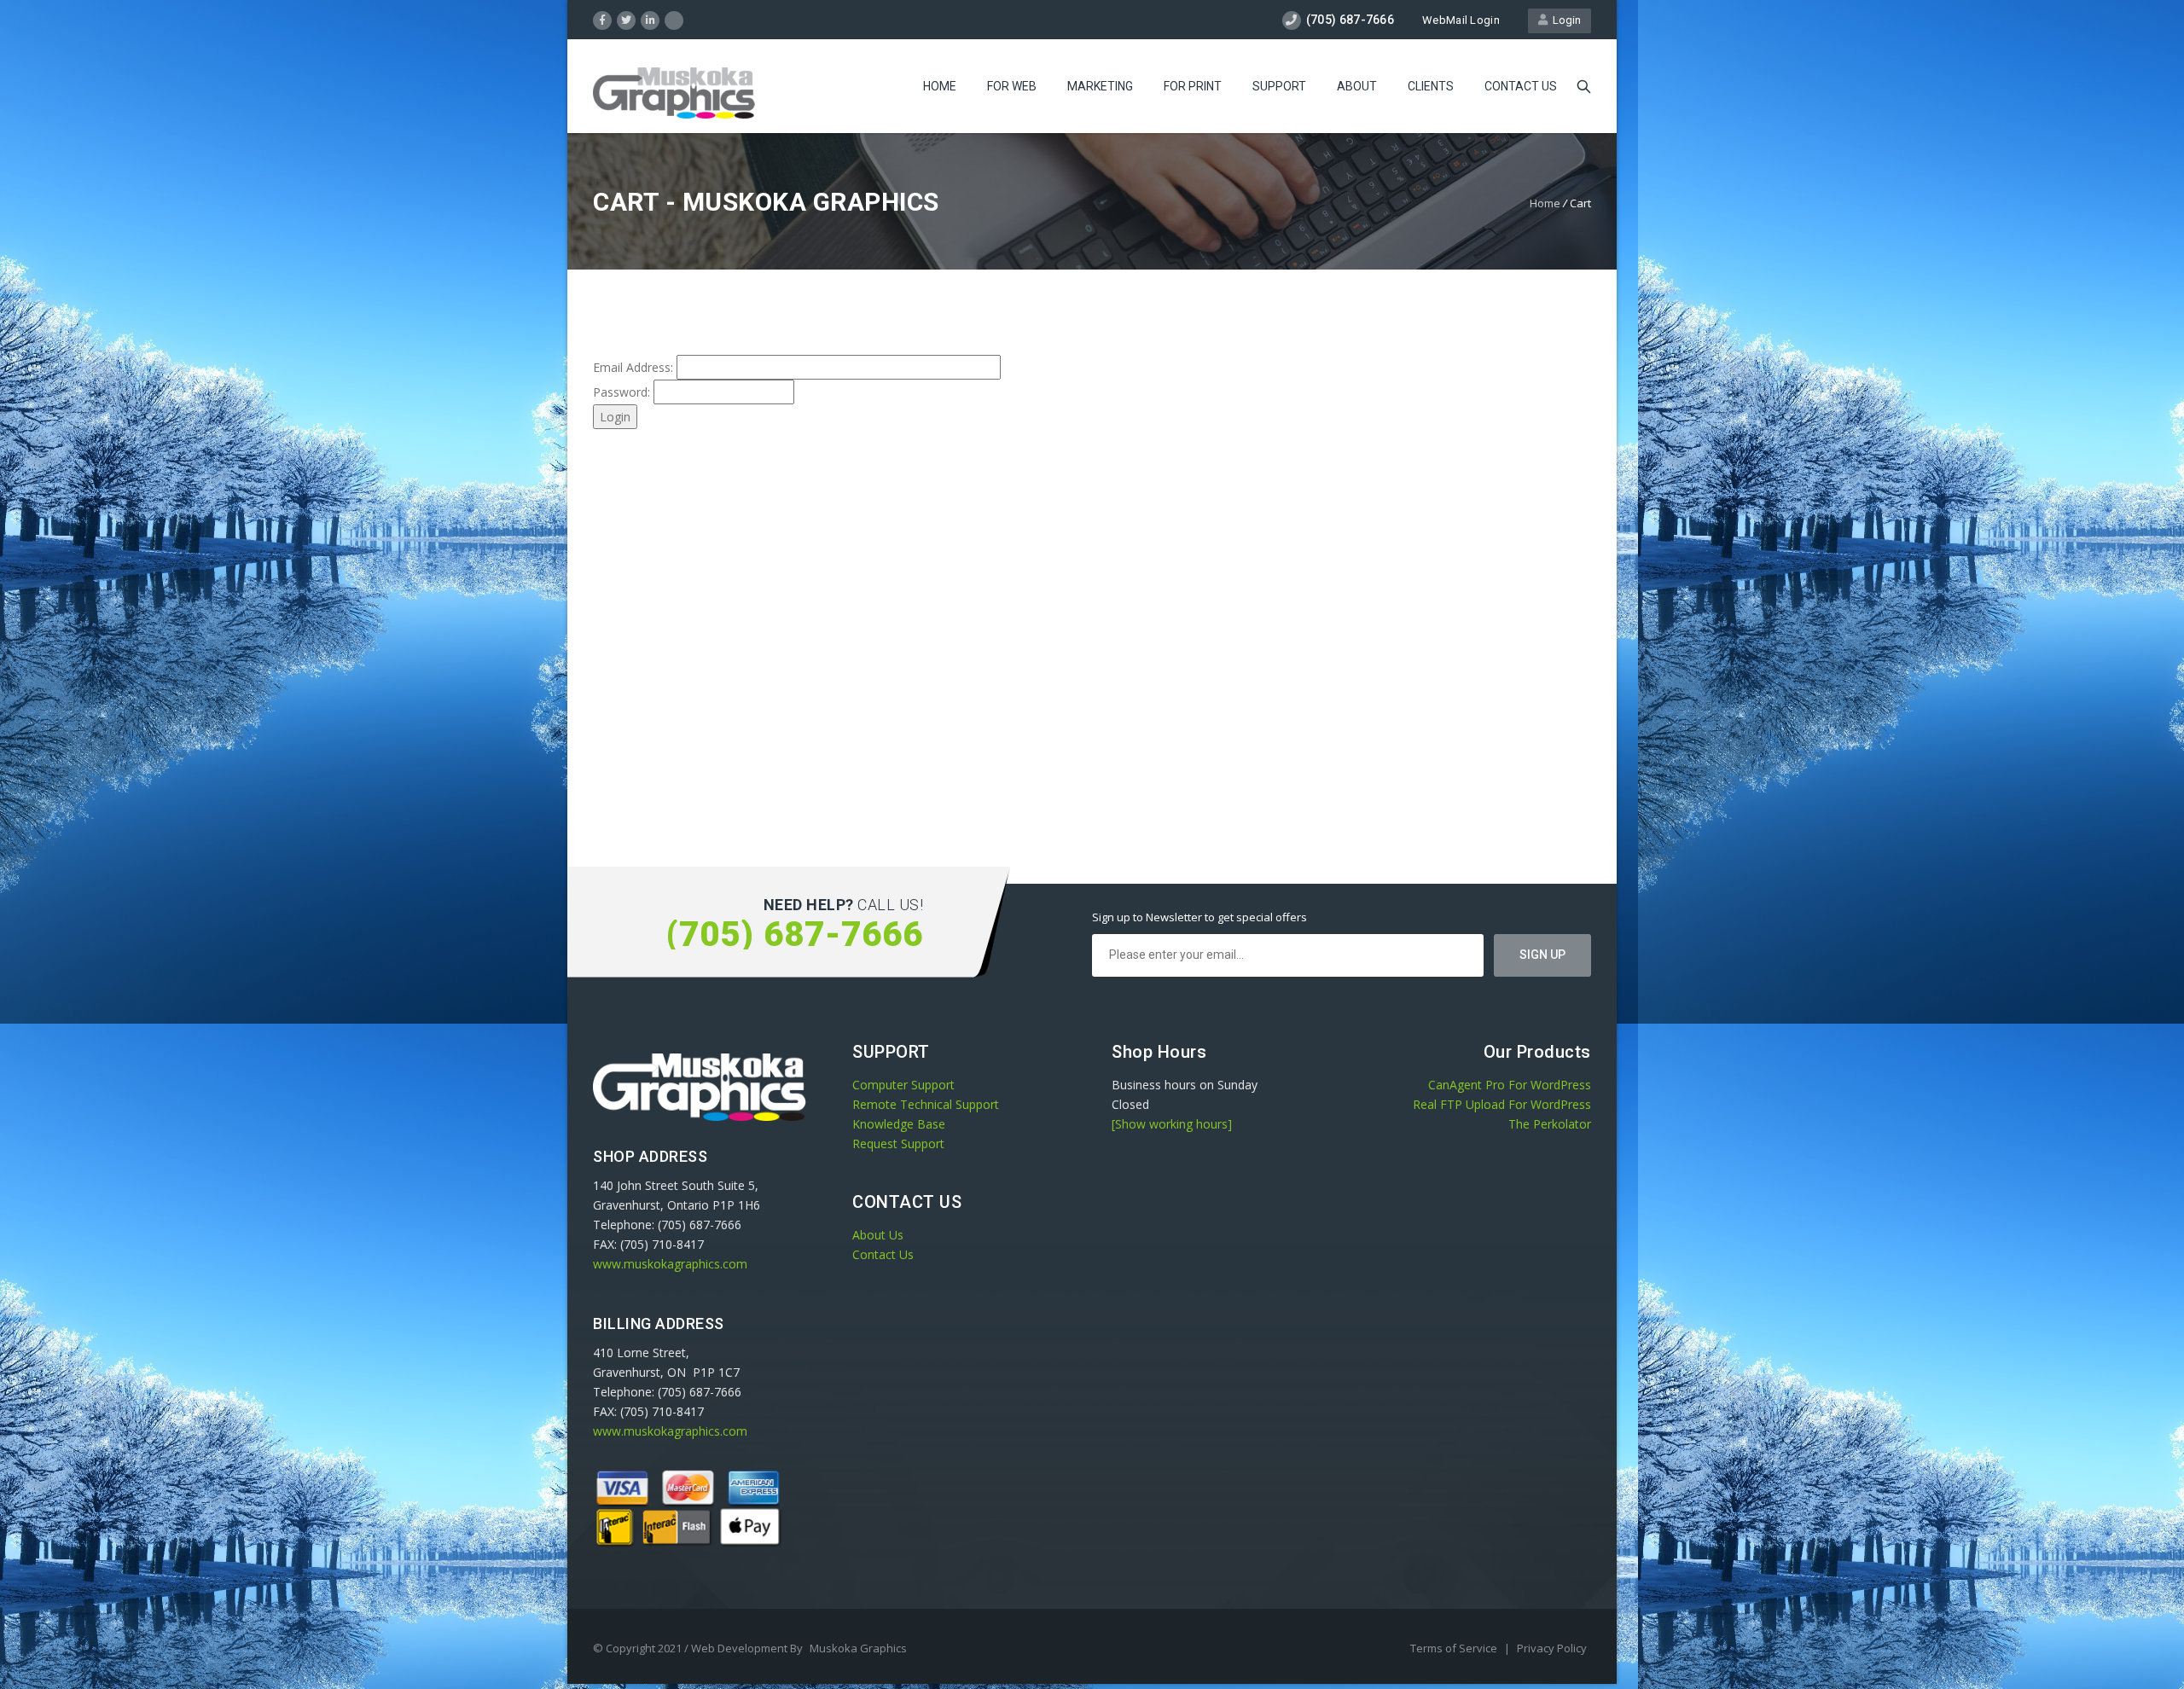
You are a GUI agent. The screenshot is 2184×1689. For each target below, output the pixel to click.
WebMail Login (1461, 20)
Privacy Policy (1552, 1648)
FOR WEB (1012, 86)
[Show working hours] (1172, 1124)
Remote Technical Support (926, 1104)
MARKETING (1100, 86)
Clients (1431, 86)
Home (1545, 203)
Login (1564, 20)
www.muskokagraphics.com (670, 1264)
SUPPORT (1279, 86)
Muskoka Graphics (858, 1648)
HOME (940, 86)
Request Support (898, 1143)
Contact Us (883, 1254)
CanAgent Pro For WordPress (1510, 1085)
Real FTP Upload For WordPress (1502, 1104)
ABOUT (1357, 86)
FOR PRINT (1193, 86)
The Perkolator (1550, 1124)
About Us (878, 1235)
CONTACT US (1521, 86)
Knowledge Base (899, 1124)
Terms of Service (1455, 1648)
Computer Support (903, 1085)
